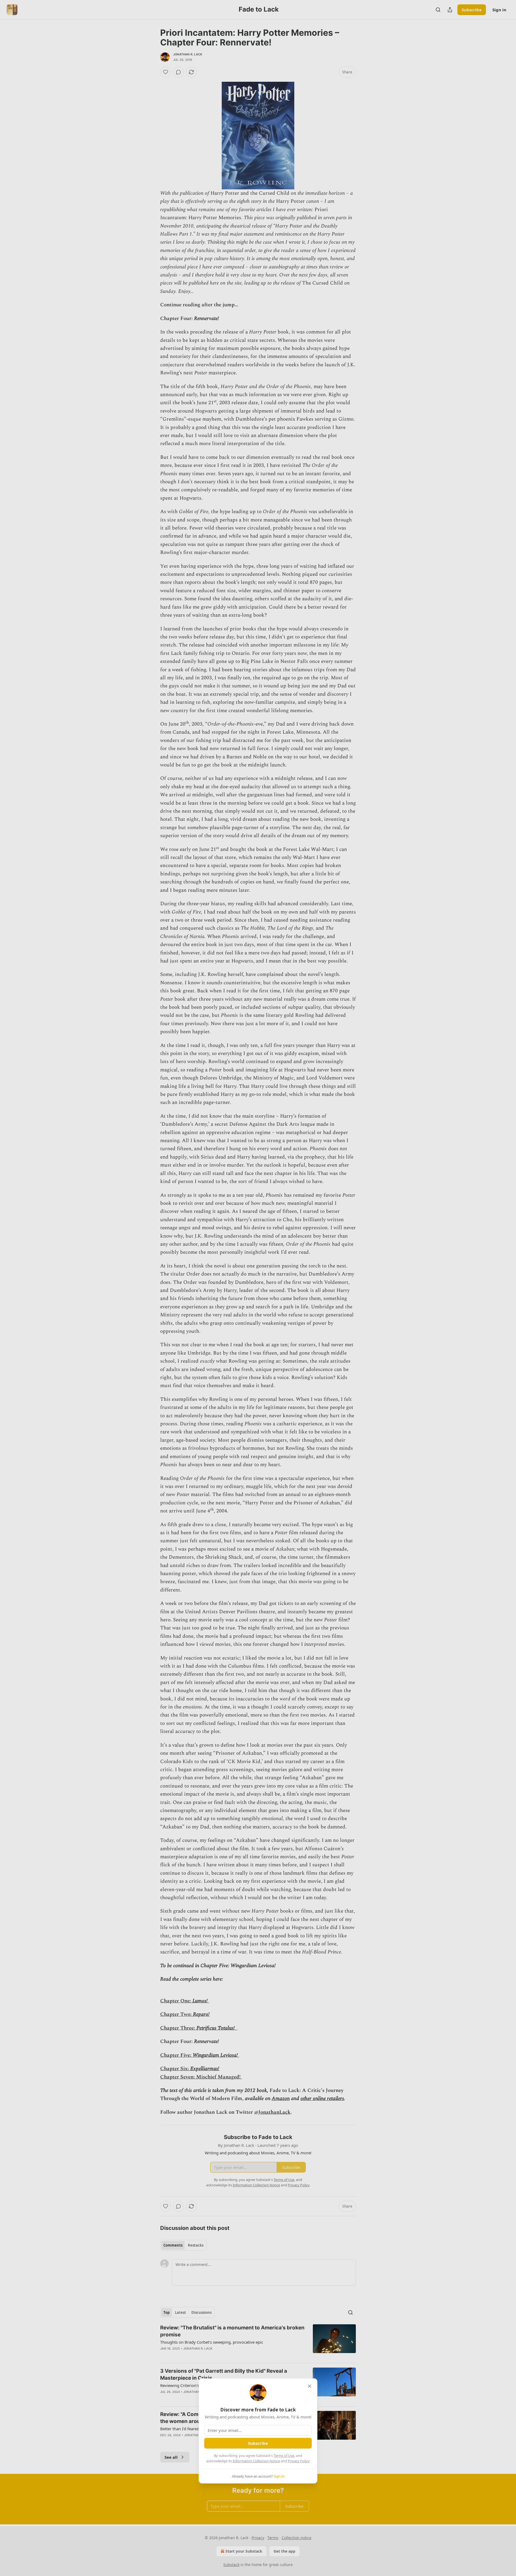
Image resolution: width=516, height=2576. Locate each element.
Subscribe (258, 2443)
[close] (310, 2386)
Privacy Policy (299, 2461)
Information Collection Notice (256, 2461)
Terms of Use (284, 2456)
